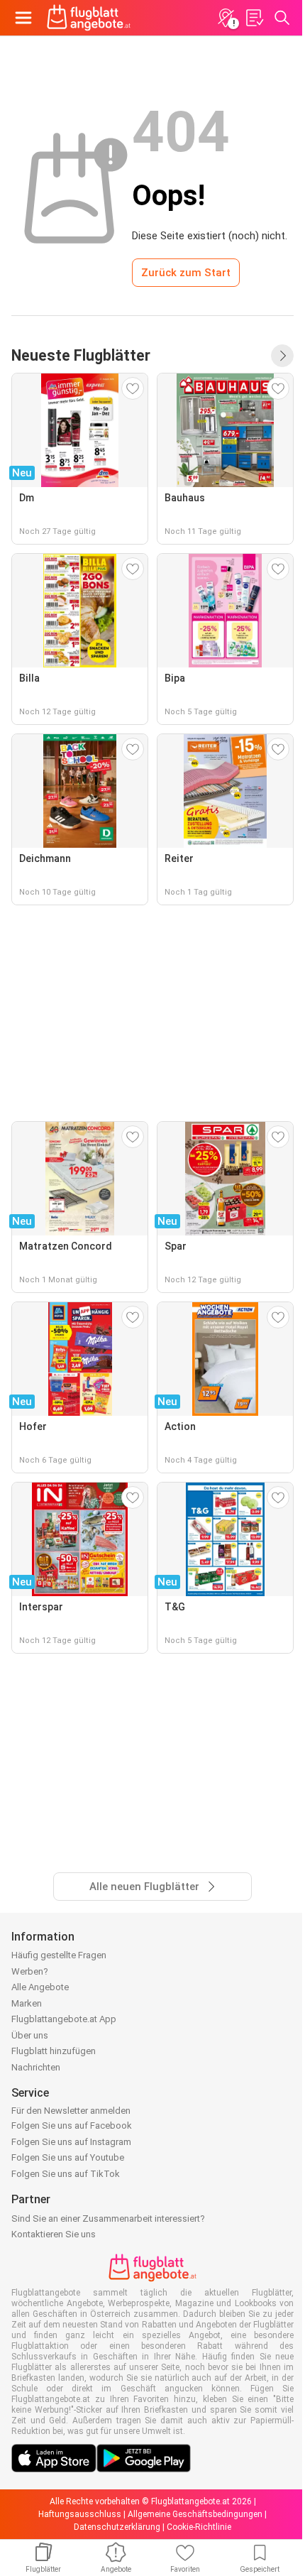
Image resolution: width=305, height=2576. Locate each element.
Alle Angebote (40, 1987)
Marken (27, 2003)
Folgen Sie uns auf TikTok (66, 2174)
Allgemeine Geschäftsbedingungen (195, 2514)
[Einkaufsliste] (254, 18)
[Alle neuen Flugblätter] (282, 356)
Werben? (30, 1971)
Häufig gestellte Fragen (59, 1955)
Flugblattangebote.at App (64, 2019)
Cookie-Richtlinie (199, 2527)
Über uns (30, 2035)
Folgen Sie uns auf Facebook (72, 2125)
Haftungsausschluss (80, 2514)
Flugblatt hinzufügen (54, 2051)
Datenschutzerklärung (117, 2527)
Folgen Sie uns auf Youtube (68, 2157)
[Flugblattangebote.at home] (89, 18)
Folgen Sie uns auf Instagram (71, 2142)
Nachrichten (36, 2067)
